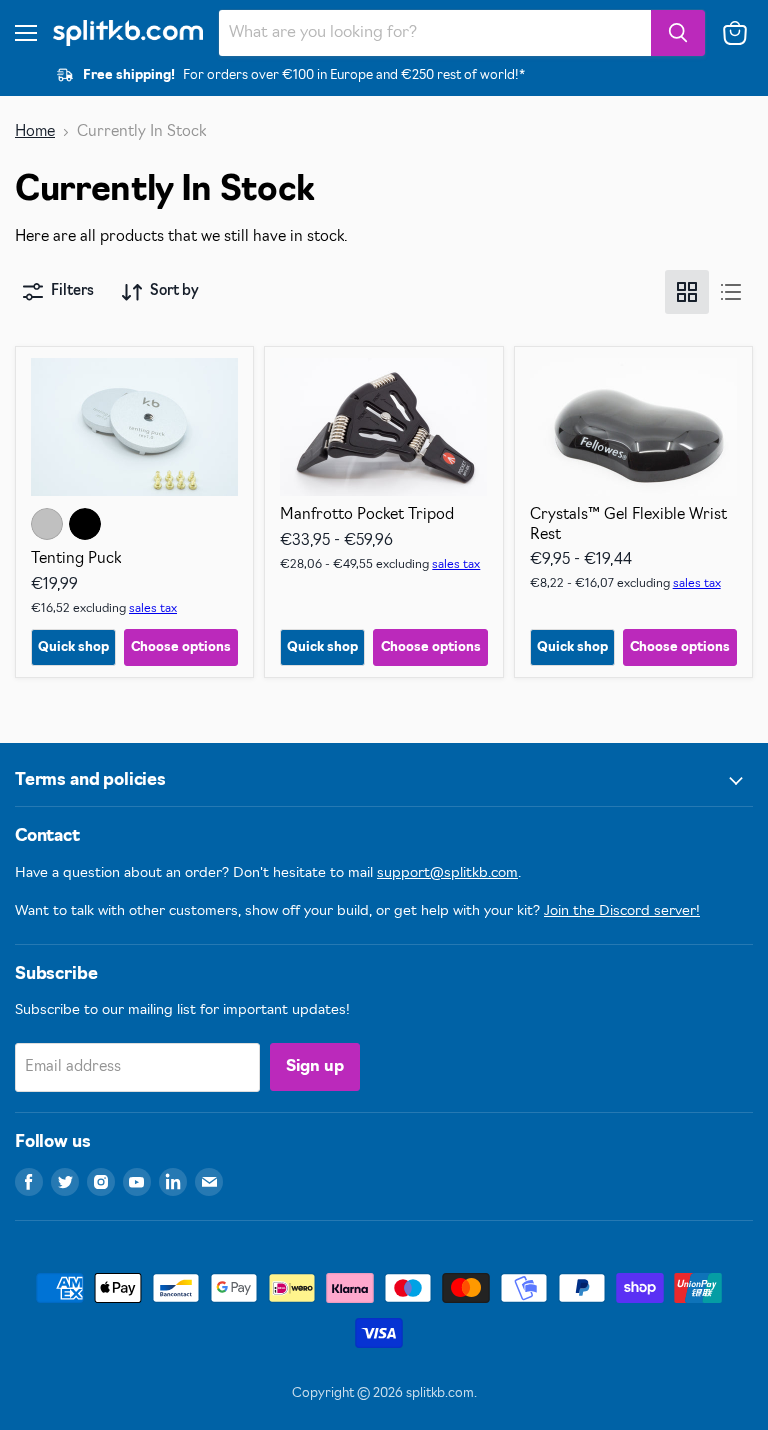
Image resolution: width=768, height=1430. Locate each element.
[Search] (678, 33)
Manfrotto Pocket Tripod (367, 515)
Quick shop (73, 647)
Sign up (315, 1067)
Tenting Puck (76, 559)
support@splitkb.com (447, 873)
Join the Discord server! (622, 911)
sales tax (153, 609)
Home (35, 132)
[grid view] (687, 292)
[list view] (731, 292)
